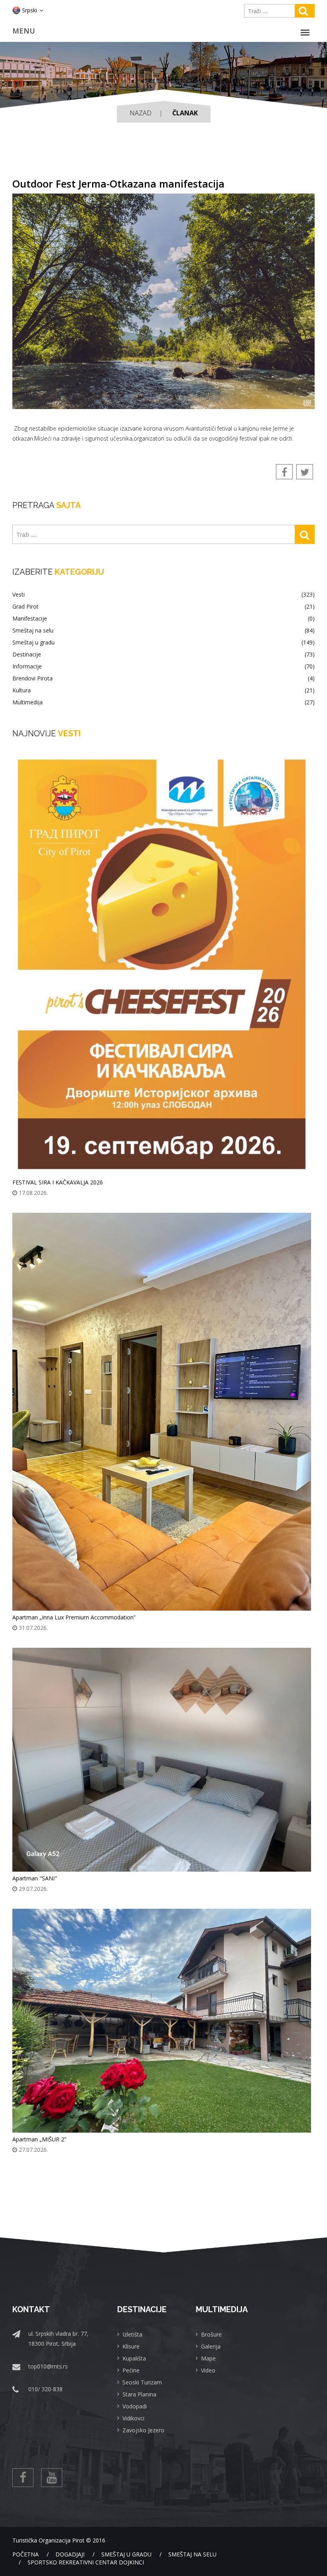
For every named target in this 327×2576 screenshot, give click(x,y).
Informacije (163, 666)
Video (208, 2370)
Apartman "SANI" (35, 1878)
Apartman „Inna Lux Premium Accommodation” (74, 1617)
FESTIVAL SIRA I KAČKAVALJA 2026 (58, 1182)
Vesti (163, 595)
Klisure (131, 2346)
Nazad (141, 113)
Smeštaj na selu (163, 631)
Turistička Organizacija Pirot (48, 2540)
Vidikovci (133, 2418)
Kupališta (134, 2358)
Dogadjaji (70, 2554)
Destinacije (163, 654)
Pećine (131, 2370)
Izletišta (132, 2334)
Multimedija (163, 702)
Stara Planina (139, 2394)
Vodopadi (135, 2406)
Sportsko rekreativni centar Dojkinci (86, 2562)
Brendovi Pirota (163, 678)
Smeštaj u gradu (163, 643)
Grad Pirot (163, 607)
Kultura (163, 690)
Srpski (30, 10)
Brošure (211, 2334)
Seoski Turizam (142, 2382)
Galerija (211, 2346)
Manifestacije (163, 619)
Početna (26, 2554)
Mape (208, 2358)
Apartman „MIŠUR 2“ (39, 2139)
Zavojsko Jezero (143, 2430)
